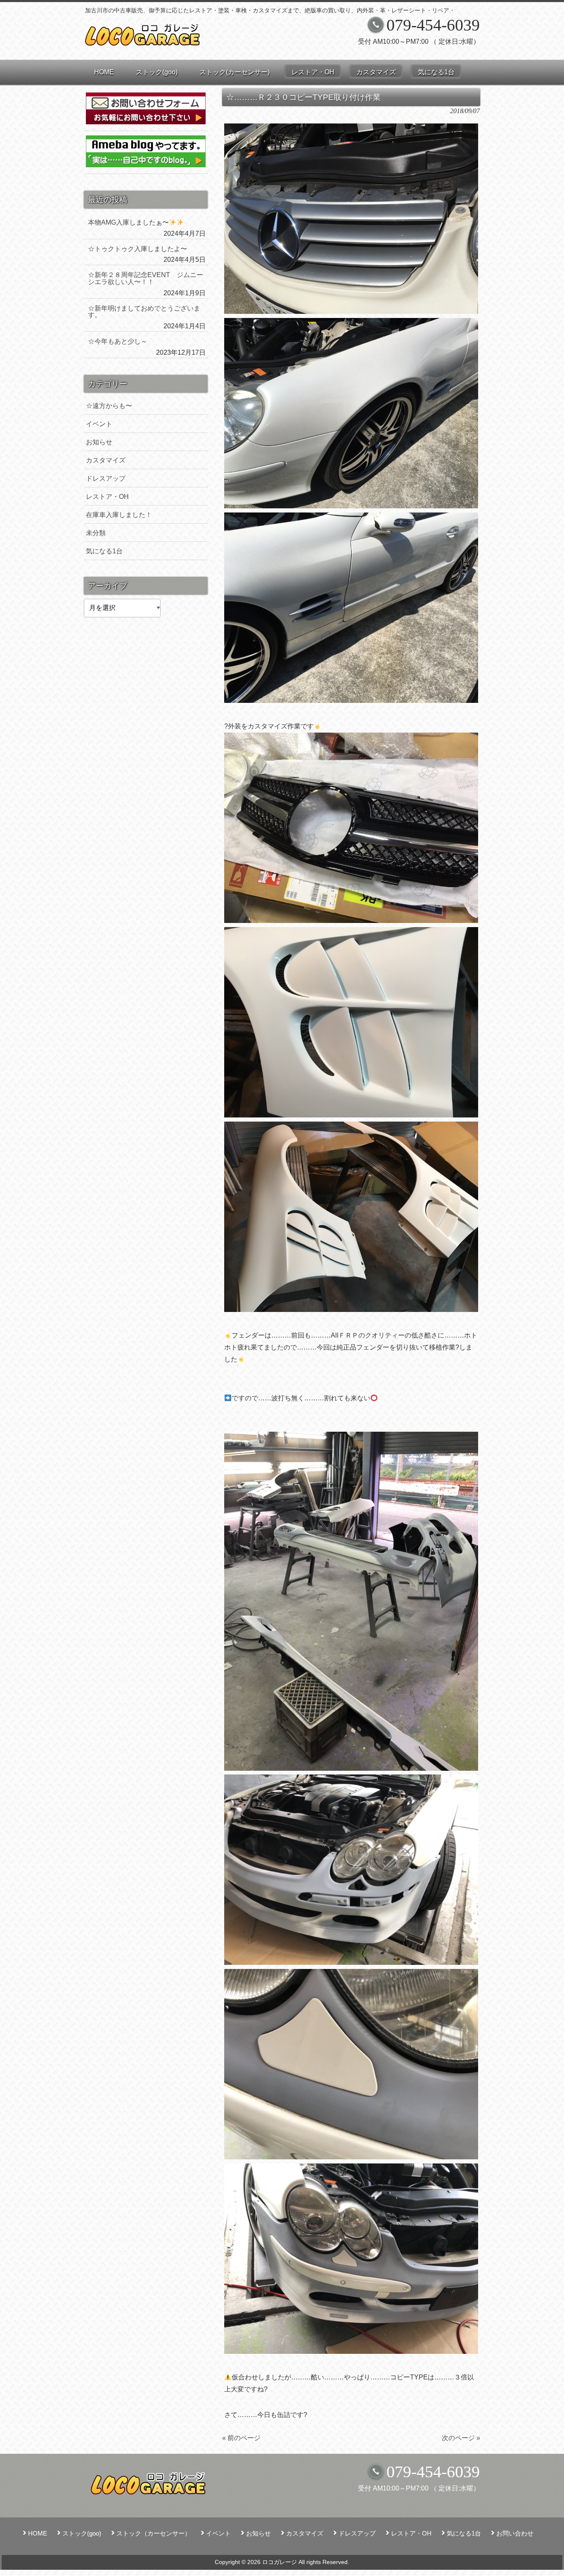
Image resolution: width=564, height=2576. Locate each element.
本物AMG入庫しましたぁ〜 (128, 222)
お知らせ (99, 442)
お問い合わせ (515, 2533)
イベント (99, 424)
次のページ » (461, 2438)
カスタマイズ (106, 460)
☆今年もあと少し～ (118, 341)
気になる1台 (104, 551)
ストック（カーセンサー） (154, 2533)
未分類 (96, 533)
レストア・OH (107, 497)
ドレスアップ (106, 478)
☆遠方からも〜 (109, 406)
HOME (38, 2533)
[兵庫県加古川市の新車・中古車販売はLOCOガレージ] (143, 42)
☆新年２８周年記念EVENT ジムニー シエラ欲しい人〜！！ (147, 278)
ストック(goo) (82, 2533)
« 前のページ (241, 2438)
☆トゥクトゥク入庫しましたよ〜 (137, 249)
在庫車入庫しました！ (119, 515)
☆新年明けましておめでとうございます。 (144, 312)
